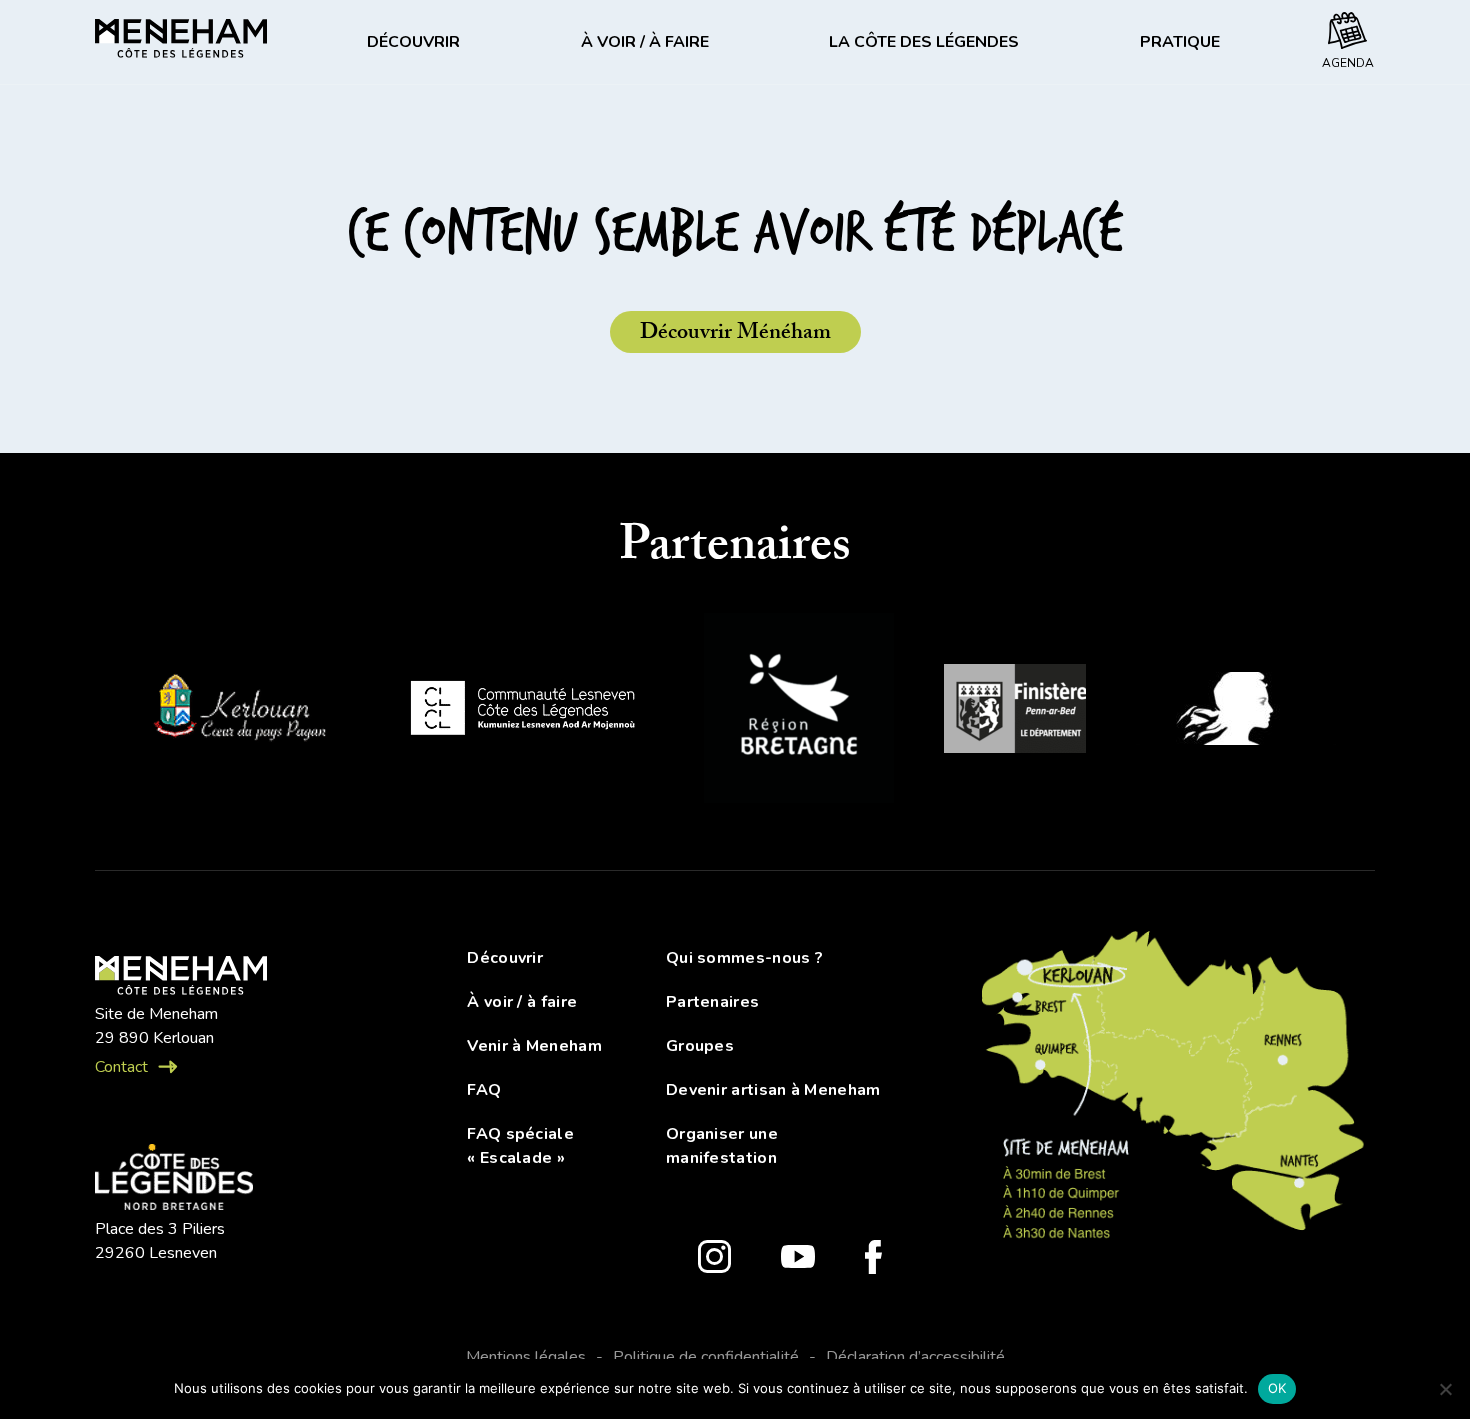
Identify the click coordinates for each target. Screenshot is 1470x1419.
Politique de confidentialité (706, 1357)
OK (1277, 1388)
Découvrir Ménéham (735, 334)
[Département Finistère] (1015, 712)
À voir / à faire (645, 42)
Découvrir (413, 42)
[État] (1236, 712)
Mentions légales (526, 1357)
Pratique (1180, 42)
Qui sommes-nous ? (744, 958)
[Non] (1445, 1389)
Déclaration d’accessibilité (915, 1357)
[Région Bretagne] (799, 711)
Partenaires (712, 1002)
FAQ (484, 1090)
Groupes (700, 1046)
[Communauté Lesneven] (522, 711)
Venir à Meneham (534, 1046)
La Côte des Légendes (924, 42)
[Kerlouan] (237, 711)
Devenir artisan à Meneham (773, 1090)
